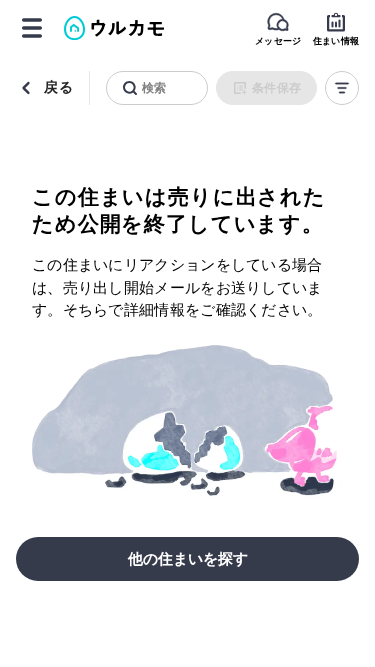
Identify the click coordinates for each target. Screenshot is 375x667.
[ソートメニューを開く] (342, 88)
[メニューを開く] (32, 28)
